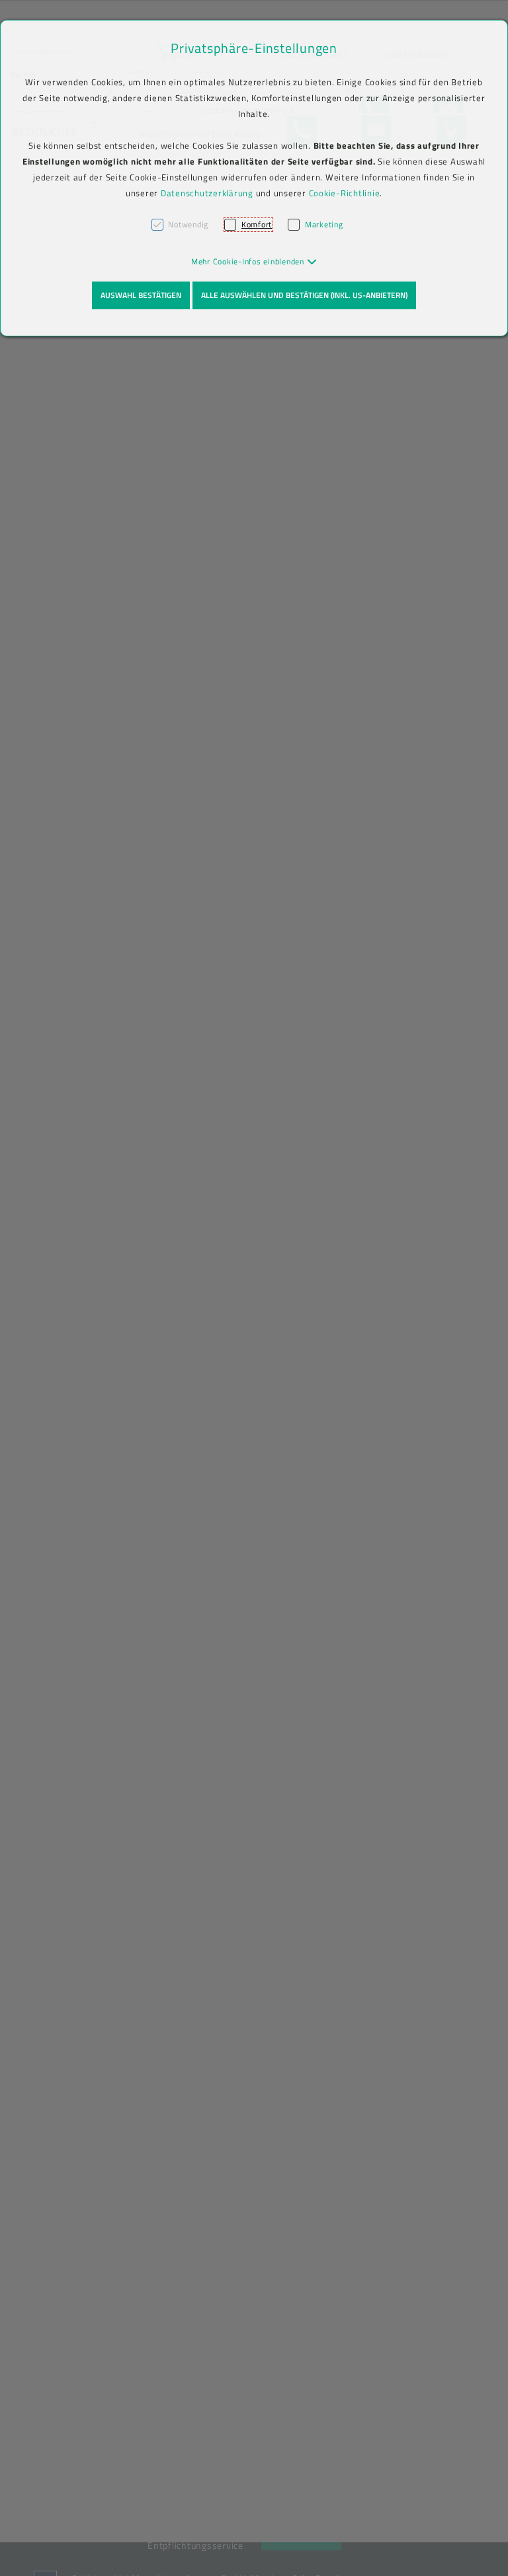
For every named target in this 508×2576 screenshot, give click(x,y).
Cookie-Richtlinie (345, 193)
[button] (254, 261)
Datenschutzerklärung (207, 193)
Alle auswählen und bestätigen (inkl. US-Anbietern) (304, 295)
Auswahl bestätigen (141, 295)
